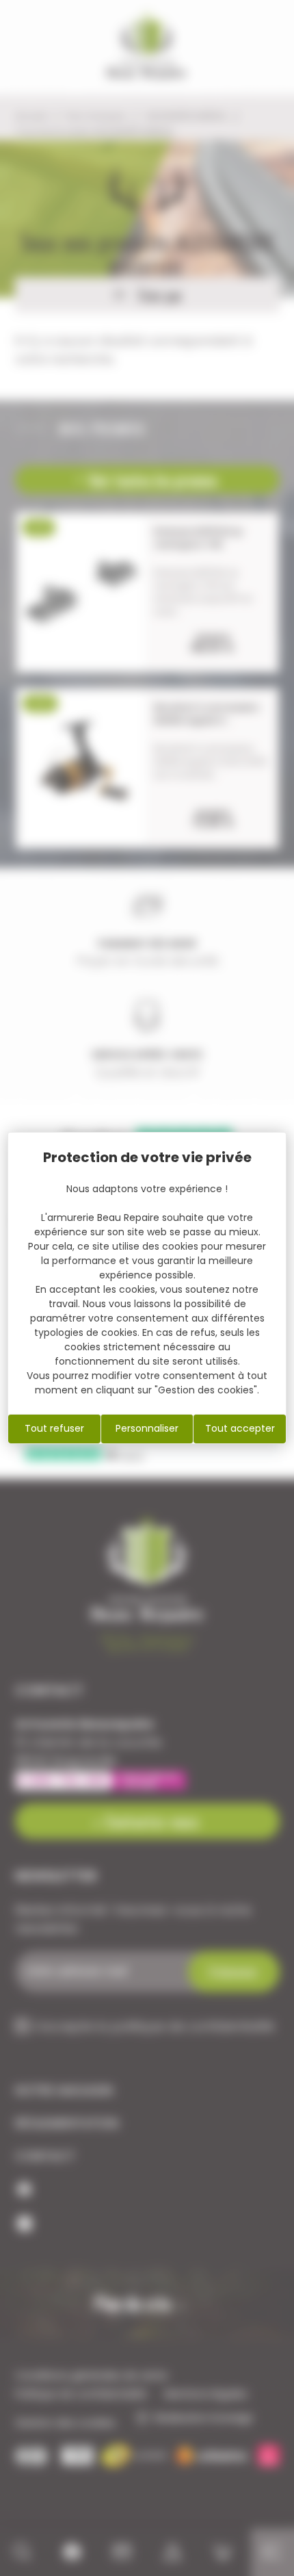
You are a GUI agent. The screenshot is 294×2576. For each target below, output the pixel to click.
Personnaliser (147, 1428)
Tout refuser (54, 1428)
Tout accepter (240, 1428)
